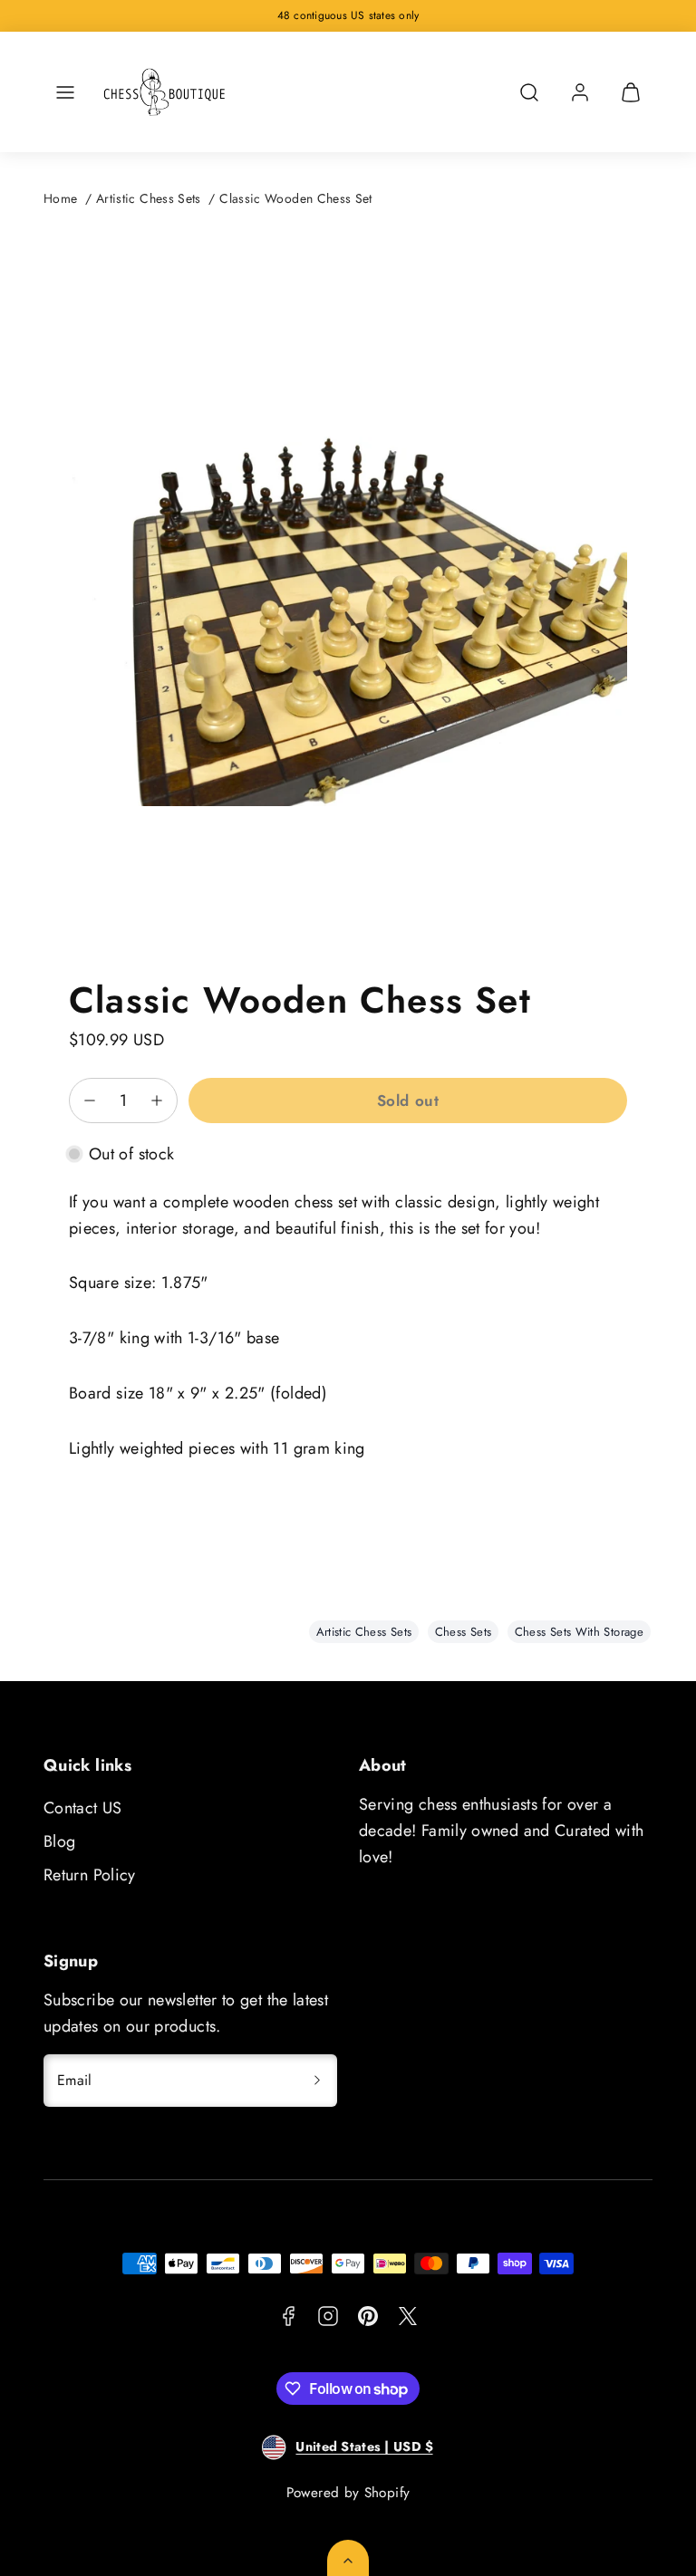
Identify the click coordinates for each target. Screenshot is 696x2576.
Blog (59, 1841)
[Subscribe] (317, 2081)
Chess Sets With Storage (579, 1632)
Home (60, 198)
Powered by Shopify (348, 2493)
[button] (65, 92)
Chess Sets (464, 1632)
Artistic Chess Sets (149, 198)
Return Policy (90, 1875)
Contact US (83, 1808)
